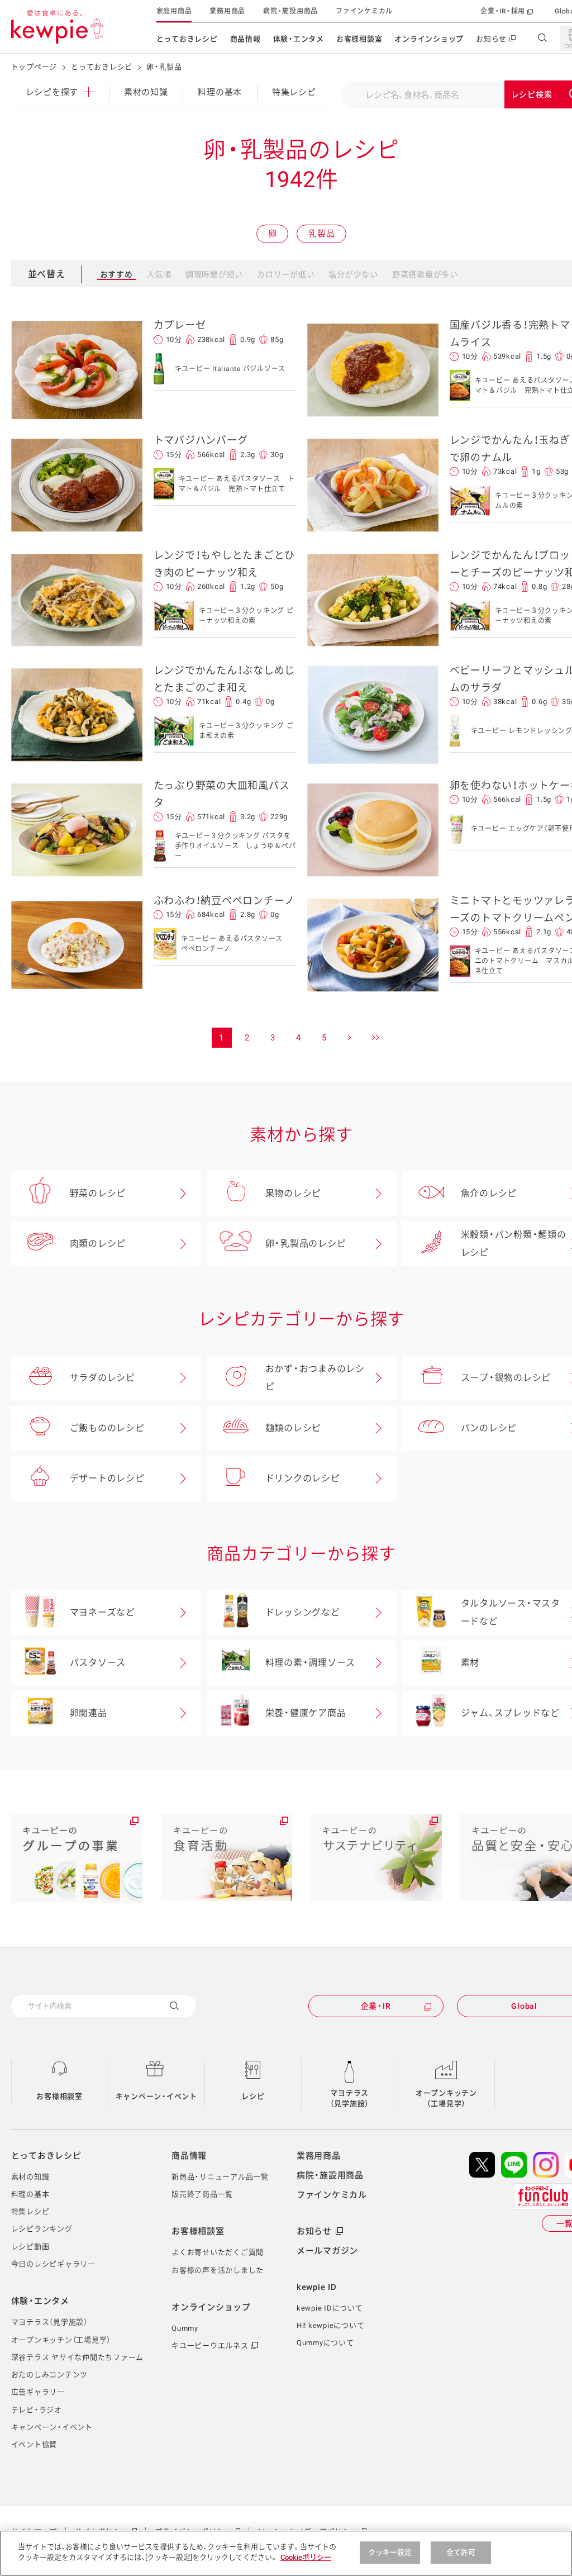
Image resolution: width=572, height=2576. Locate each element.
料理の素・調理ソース (311, 1663)
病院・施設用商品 (290, 11)
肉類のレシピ (98, 1244)
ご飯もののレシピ (107, 1428)
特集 (294, 92)
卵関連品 (89, 1713)
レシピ (253, 2096)
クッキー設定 (390, 2552)
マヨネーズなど (103, 1612)
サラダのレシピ (103, 1378)
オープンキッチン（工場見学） (446, 2099)
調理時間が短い (214, 274)
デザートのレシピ (107, 1478)
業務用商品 (227, 11)
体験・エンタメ (299, 39)
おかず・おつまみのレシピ (315, 1378)
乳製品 (321, 234)
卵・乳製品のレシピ (306, 1244)
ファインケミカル (364, 11)
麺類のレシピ (294, 1428)
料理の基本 (220, 92)
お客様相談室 (359, 39)
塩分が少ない (353, 274)
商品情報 (246, 39)
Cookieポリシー (306, 2557)
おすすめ (116, 274)
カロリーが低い (286, 274)
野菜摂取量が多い (425, 274)
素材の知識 (146, 92)
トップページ (34, 67)
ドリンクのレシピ (303, 1478)
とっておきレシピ (187, 39)
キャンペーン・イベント (156, 2096)
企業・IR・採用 (503, 11)
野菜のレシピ (98, 1193)
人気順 (159, 274)
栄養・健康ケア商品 (306, 1713)
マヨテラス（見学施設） (350, 2099)
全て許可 (461, 2552)
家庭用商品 (174, 11)
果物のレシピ (294, 1193)
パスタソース (98, 1663)
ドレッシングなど (303, 1612)
